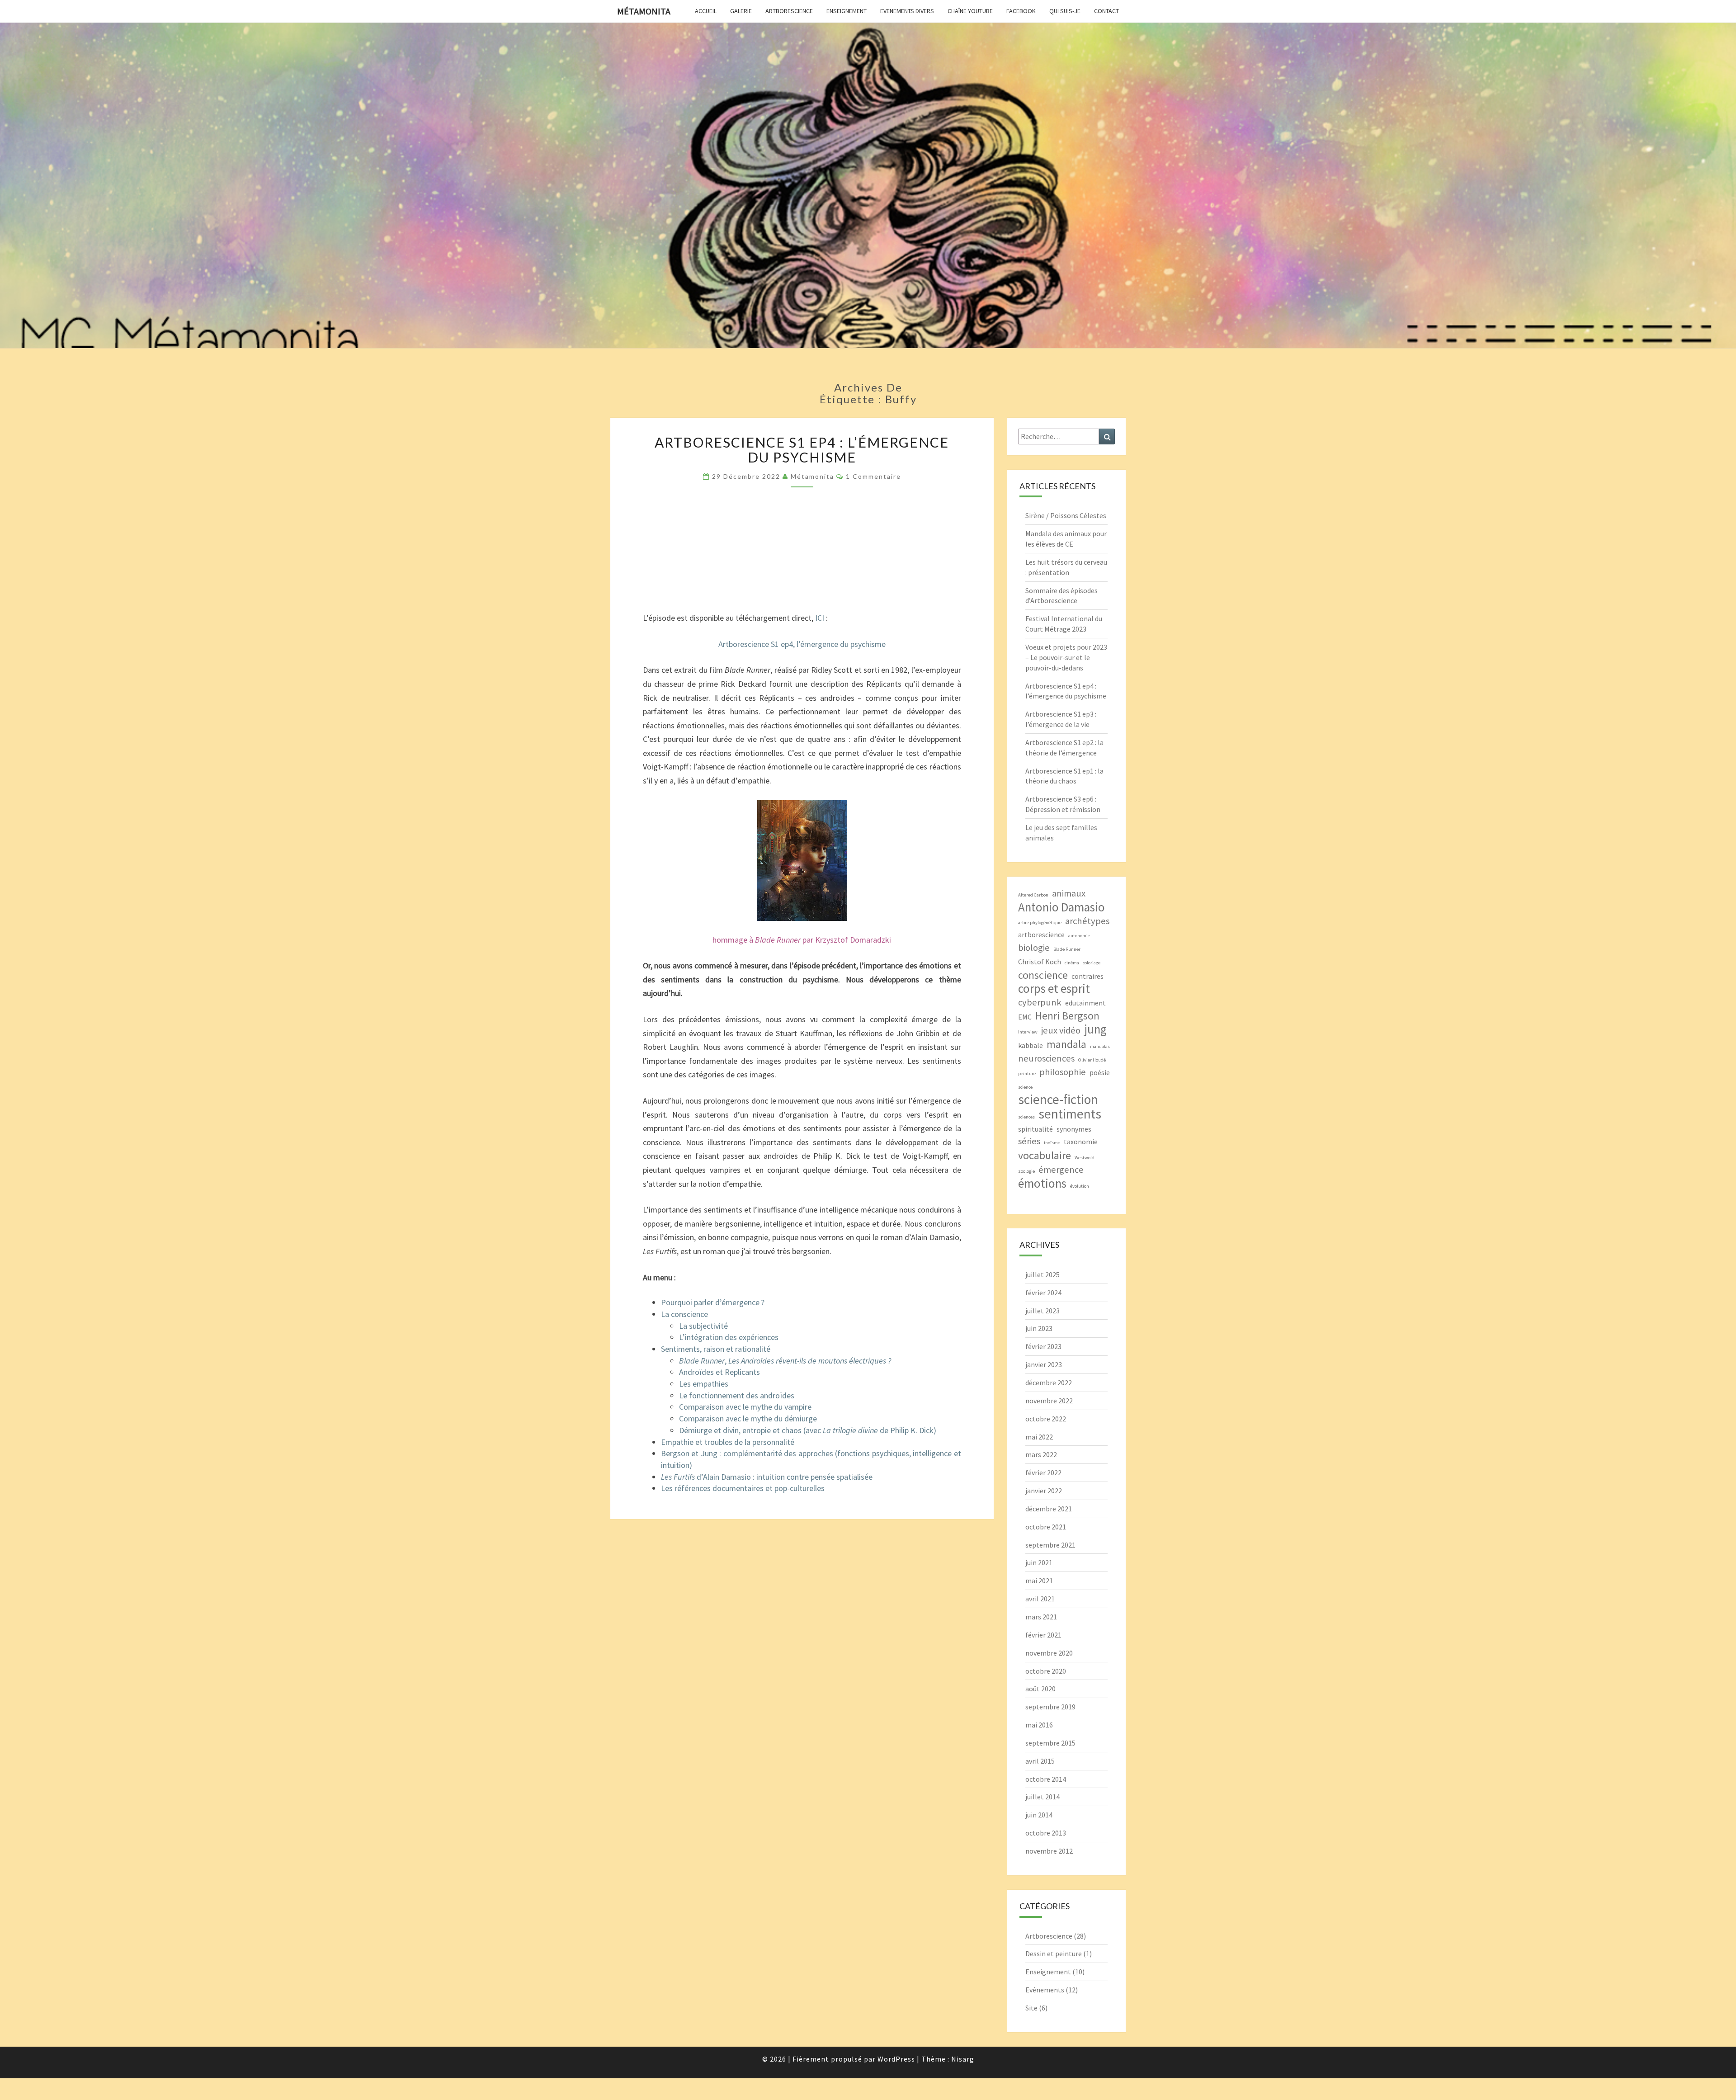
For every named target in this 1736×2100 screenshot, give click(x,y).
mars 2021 (1041, 1617)
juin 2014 (1039, 1815)
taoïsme (1052, 1143)
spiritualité (1035, 1129)
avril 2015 (1040, 1761)
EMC (1025, 1017)
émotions (1042, 1183)
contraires (1087, 976)
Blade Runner (1067, 949)
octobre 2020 (1046, 1671)
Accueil (706, 11)
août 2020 (1040, 1689)
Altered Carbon (1033, 895)
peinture (1027, 1074)
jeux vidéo (1061, 1030)
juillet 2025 (1043, 1274)
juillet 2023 (1043, 1311)
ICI (820, 618)
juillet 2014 (1043, 1797)
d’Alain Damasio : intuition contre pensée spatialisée (767, 1477)
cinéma (1072, 963)
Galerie (741, 11)
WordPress (896, 2059)
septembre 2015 (1050, 1743)
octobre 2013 (1046, 1833)
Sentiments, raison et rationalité (716, 1349)
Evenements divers (907, 11)
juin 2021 (1039, 1562)
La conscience (684, 1314)
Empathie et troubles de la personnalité (728, 1442)
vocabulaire (1045, 1155)
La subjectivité (703, 1326)
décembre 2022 (1049, 1383)
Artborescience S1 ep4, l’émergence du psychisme (802, 644)
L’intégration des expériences (729, 1337)
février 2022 (1043, 1472)
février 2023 (1043, 1346)
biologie (1034, 948)
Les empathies (704, 1384)
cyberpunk (1040, 1002)
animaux (1069, 893)
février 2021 (1043, 1635)
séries (1029, 1141)
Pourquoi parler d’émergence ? (713, 1302)
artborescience (1041, 934)
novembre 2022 (1049, 1401)
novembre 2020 (1049, 1653)
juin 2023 (1039, 1328)
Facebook (1021, 11)
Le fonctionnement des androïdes (737, 1395)
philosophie (1063, 1072)
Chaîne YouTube (970, 11)
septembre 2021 (1050, 1545)
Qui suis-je (1065, 11)
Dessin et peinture (1054, 1954)
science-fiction (1058, 1099)
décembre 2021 (1049, 1509)
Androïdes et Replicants (719, 1372)
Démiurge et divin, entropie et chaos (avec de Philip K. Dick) (808, 1430)
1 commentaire (873, 476)
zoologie (1026, 1171)
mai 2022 (1039, 1437)
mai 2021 (1039, 1581)
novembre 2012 (1049, 1851)
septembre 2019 (1050, 1707)
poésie (1100, 1072)
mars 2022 (1041, 1454)
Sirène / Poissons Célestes (1066, 515)
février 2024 (1043, 1293)
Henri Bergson (1067, 1016)
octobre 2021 (1046, 1527)
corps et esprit (1054, 989)
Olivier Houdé (1092, 1060)
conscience (1043, 975)
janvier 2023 (1044, 1364)
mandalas (1100, 1046)
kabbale (1031, 1045)
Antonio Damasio (1061, 907)
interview (1028, 1032)
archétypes (1087, 921)
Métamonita (644, 11)
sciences (1026, 1117)
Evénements (1045, 1990)
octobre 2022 (1046, 1419)
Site (1031, 2008)
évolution (1080, 1186)
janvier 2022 (1044, 1491)
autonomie (1079, 936)
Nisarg (963, 2059)
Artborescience (789, 11)
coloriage (1092, 963)
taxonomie (1081, 1142)
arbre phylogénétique (1040, 923)
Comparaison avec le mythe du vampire (745, 1407)
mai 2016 (1039, 1725)
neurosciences (1046, 1058)
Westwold (1085, 1158)
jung (1095, 1029)
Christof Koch (1040, 962)
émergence (1061, 1170)
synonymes (1074, 1129)
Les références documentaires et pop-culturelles (743, 1488)
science (1025, 1087)
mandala (1066, 1044)
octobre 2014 (1046, 1779)
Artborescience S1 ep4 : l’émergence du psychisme (802, 450)
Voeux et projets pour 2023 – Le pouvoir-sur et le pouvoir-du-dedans (1066, 657)
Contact (1106, 11)
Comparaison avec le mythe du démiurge (748, 1418)
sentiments (1070, 1114)
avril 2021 (1040, 1599)
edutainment (1085, 1003)
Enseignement (847, 11)
